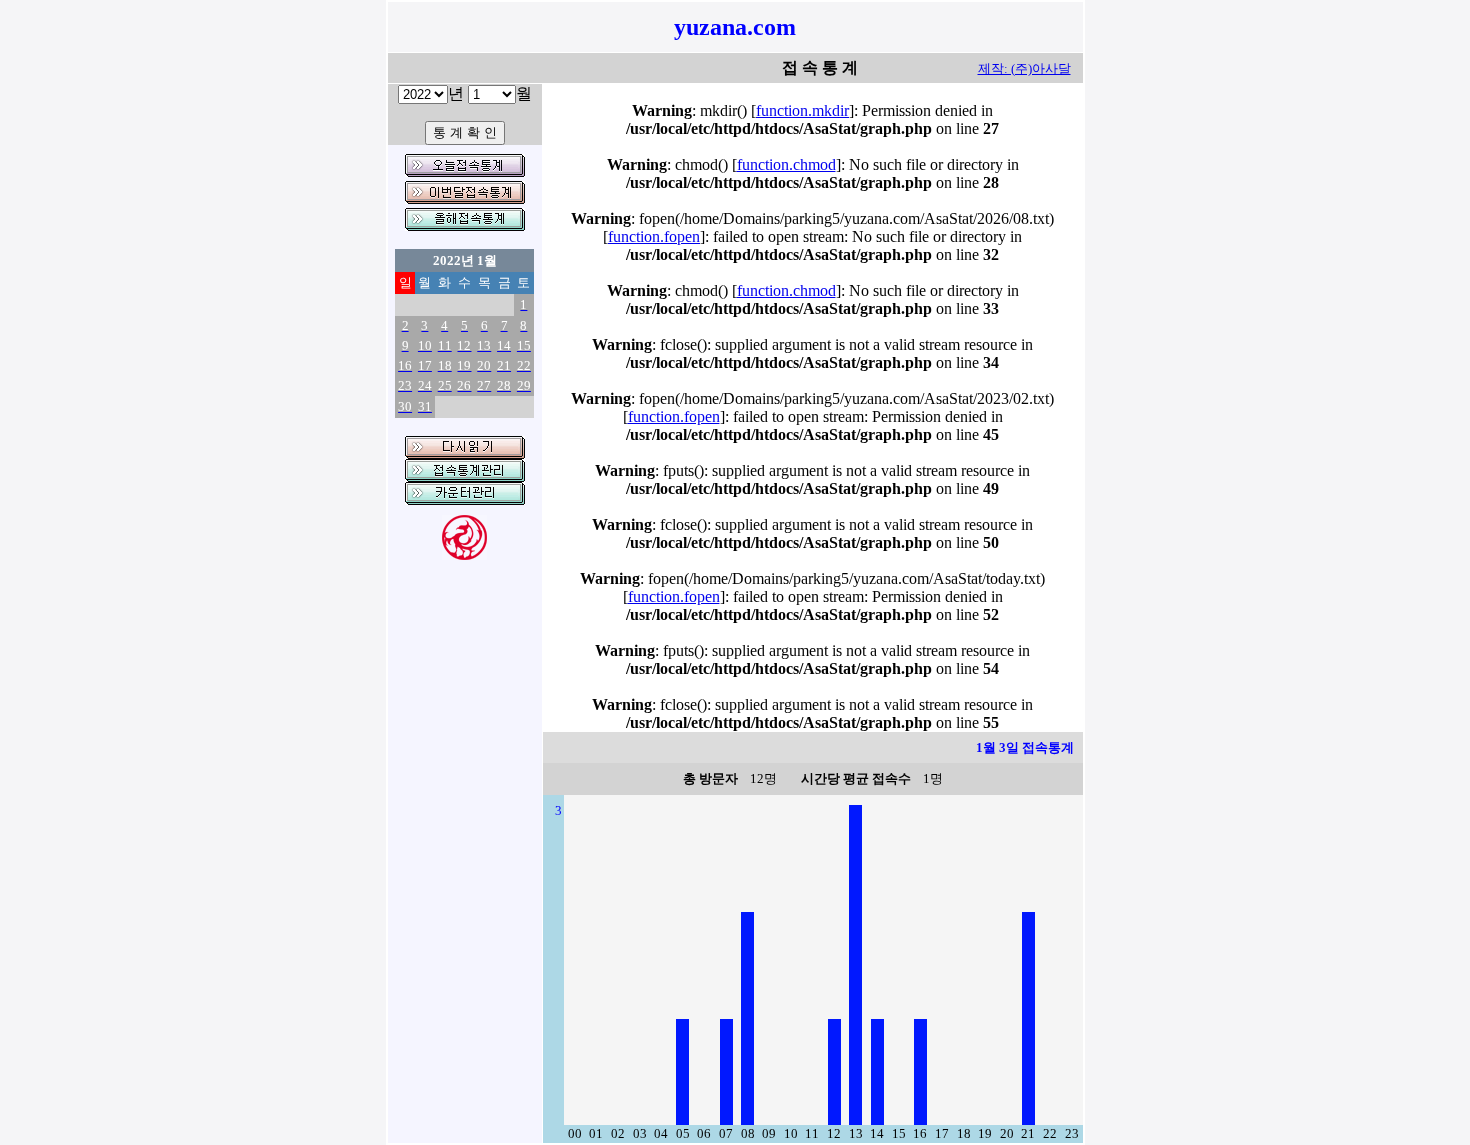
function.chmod (786, 164)
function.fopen (654, 236)
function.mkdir (802, 110)
